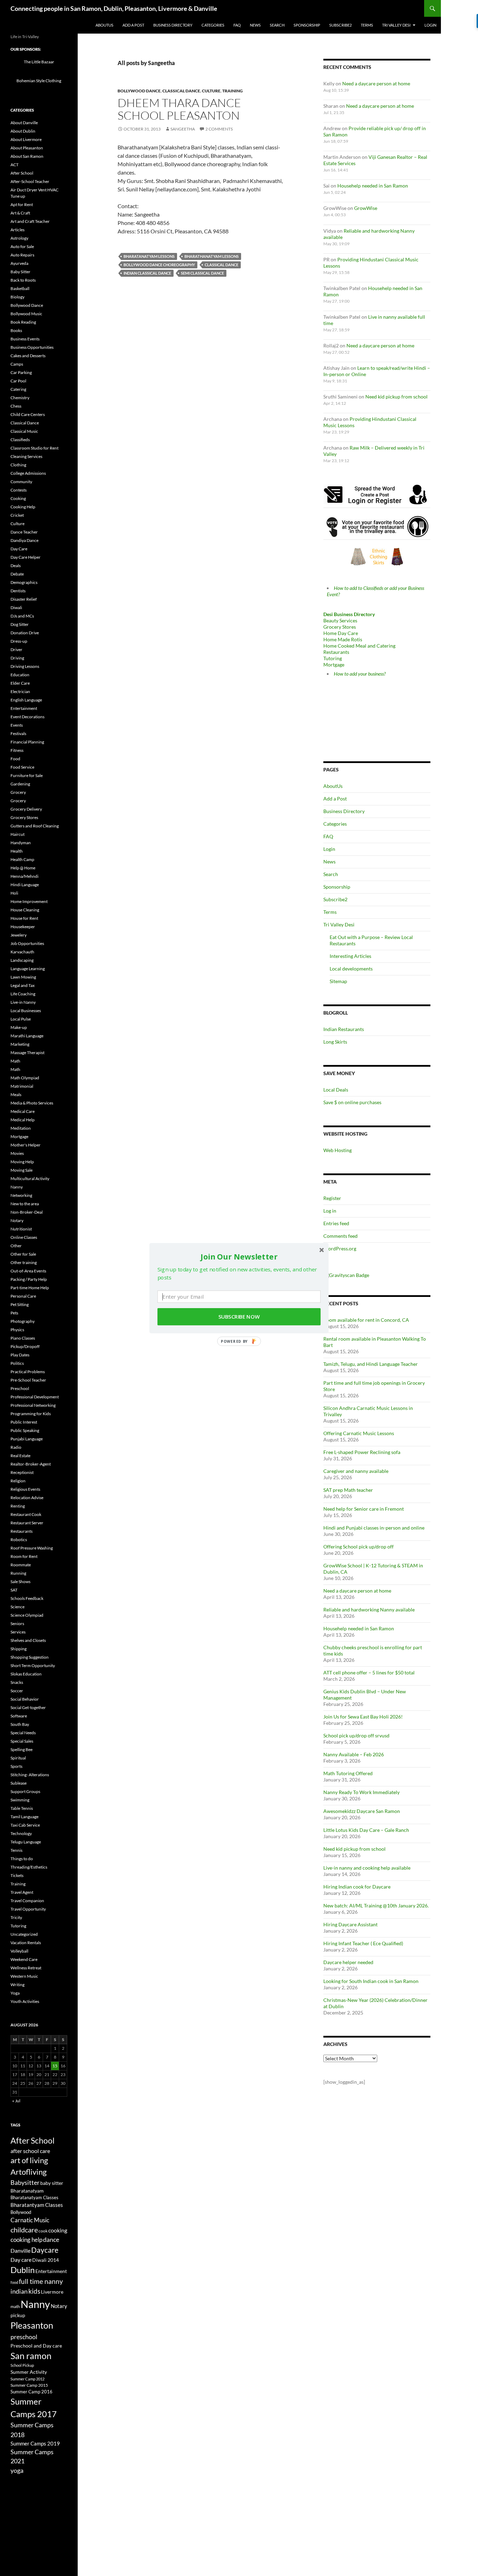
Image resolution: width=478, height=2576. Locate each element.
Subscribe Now (239, 1317)
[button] (239, 1256)
